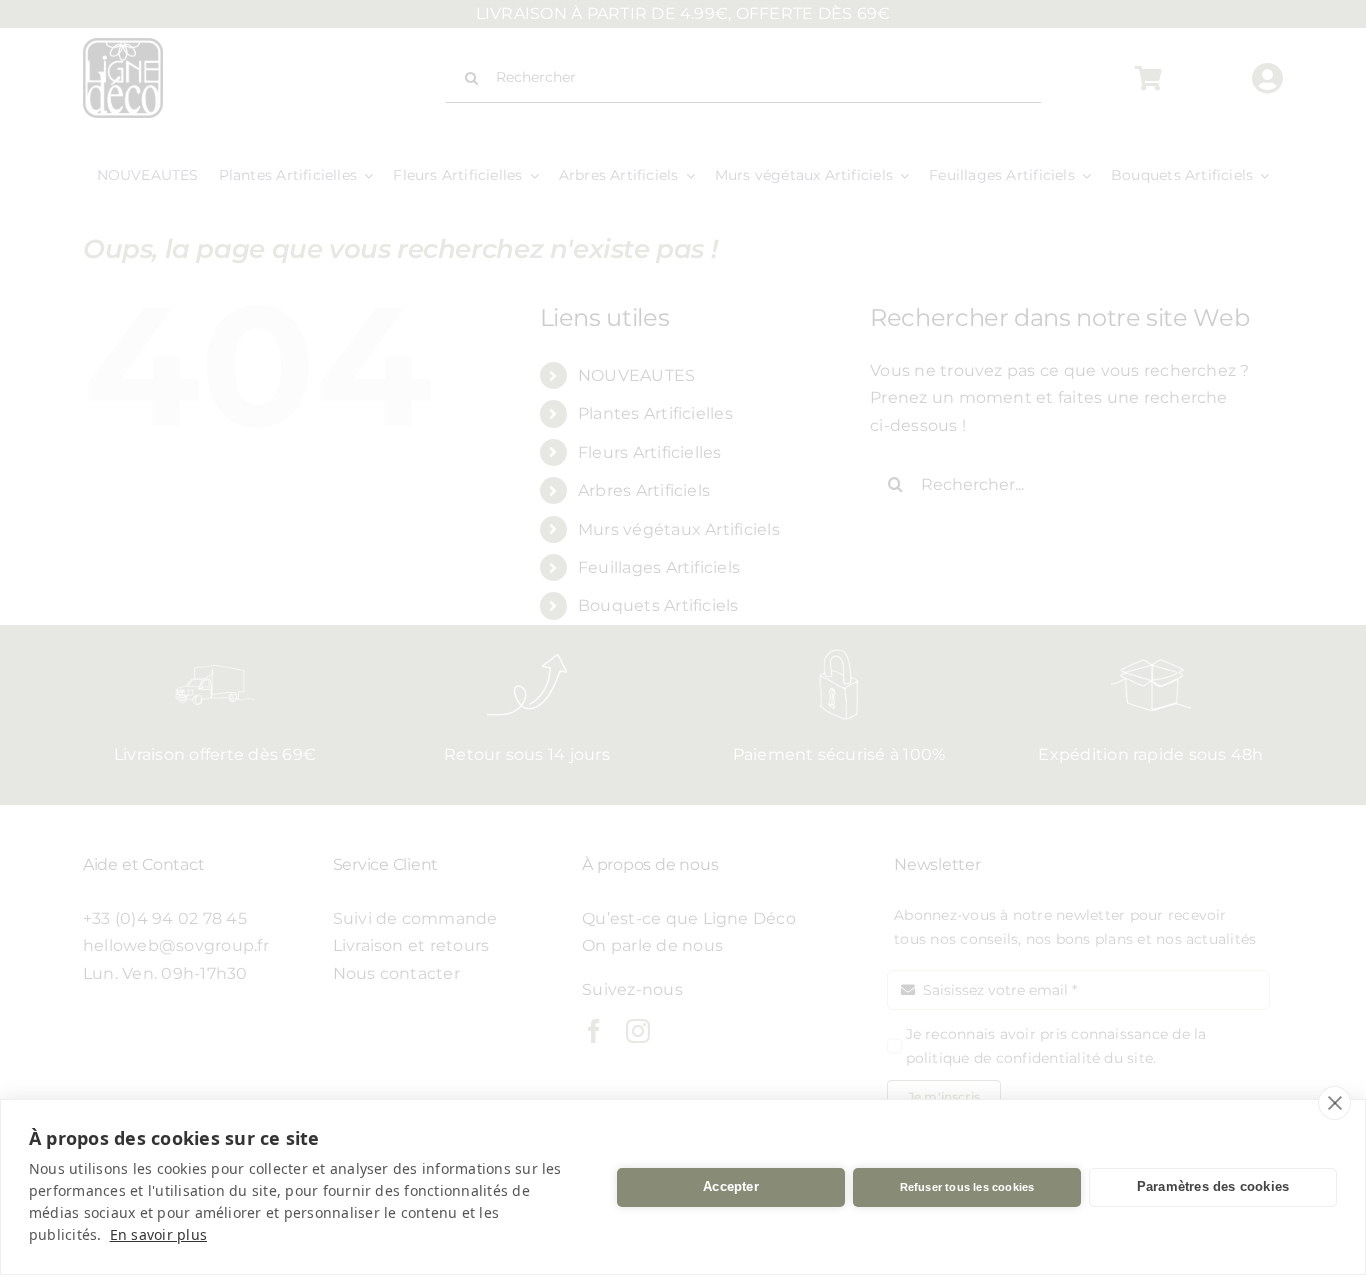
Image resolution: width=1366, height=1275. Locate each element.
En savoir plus (158, 1234)
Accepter (731, 1186)
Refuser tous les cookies (967, 1187)
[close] (1334, 1103)
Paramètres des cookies (1213, 1186)
